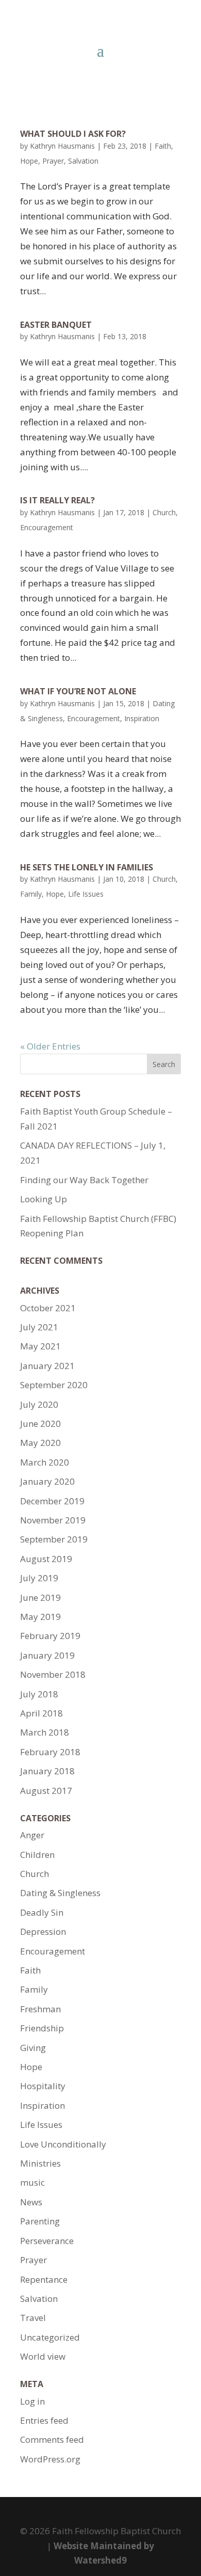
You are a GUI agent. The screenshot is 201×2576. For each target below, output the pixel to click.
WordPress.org (50, 2459)
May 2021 (40, 1346)
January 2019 (47, 1655)
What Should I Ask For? (73, 134)
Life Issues (86, 894)
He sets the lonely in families (87, 867)
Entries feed (44, 2420)
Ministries (40, 2163)
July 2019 (39, 1578)
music (32, 2182)
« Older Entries (50, 1046)
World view (43, 2356)
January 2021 (47, 1366)
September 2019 (54, 1539)
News (31, 2202)
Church (164, 512)
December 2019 (52, 1501)
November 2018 (53, 1674)
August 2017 (46, 1791)
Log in (32, 2401)
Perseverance (47, 2241)
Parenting (40, 2221)
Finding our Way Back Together (84, 1180)
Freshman (40, 2009)
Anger (32, 1835)
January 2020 (47, 1481)
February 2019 (50, 1636)
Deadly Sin (42, 1912)
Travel (33, 2318)
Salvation (83, 161)
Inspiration (142, 718)
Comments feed (52, 2439)
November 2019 (53, 1520)
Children (37, 1855)
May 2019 (40, 1617)
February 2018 (50, 1752)
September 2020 (54, 1385)
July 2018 (39, 1694)
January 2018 (47, 1771)
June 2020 (40, 1424)
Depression (43, 1931)
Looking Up (44, 1199)
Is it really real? (57, 500)
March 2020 (45, 1462)
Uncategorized (50, 2337)
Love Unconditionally (63, 2144)
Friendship (42, 2028)
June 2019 (40, 1597)
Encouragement (47, 527)
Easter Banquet (56, 325)
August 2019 (46, 1559)
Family (31, 894)
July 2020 (39, 1404)
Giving (33, 2048)
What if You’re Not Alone (78, 691)
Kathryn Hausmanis (62, 146)
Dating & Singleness (60, 1893)
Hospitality (43, 2086)
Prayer (53, 161)
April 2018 (41, 1713)
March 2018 (45, 1732)
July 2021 (39, 1327)
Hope (29, 161)
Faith (163, 146)
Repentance (44, 2279)
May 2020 (40, 1443)
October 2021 (48, 1308)
